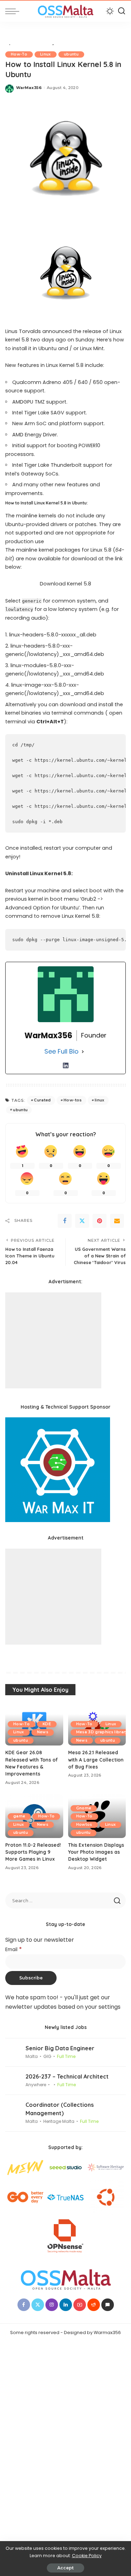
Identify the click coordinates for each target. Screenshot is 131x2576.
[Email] (117, 1221)
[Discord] (108, 2305)
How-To (19, 54)
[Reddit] (94, 2305)
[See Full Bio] (83, 1052)
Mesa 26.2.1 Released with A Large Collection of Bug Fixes (96, 1759)
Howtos (84, 1825)
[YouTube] (80, 2305)
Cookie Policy (87, 2556)
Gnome (84, 1808)
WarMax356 (29, 88)
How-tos (73, 1100)
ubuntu (71, 54)
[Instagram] (52, 2305)
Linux (46, 54)
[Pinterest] (100, 1221)
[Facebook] (65, 1221)
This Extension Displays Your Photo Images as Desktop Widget (96, 1852)
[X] (82, 1221)
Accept (65, 2568)
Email (14, 1950)
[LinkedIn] (66, 1065)
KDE (47, 1724)
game (19, 1816)
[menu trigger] (14, 11)
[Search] (122, 11)
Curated (42, 1100)
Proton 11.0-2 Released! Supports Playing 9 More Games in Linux (33, 1852)
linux (100, 1100)
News (43, 1732)
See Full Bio (61, 1051)
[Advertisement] (53, 1340)
